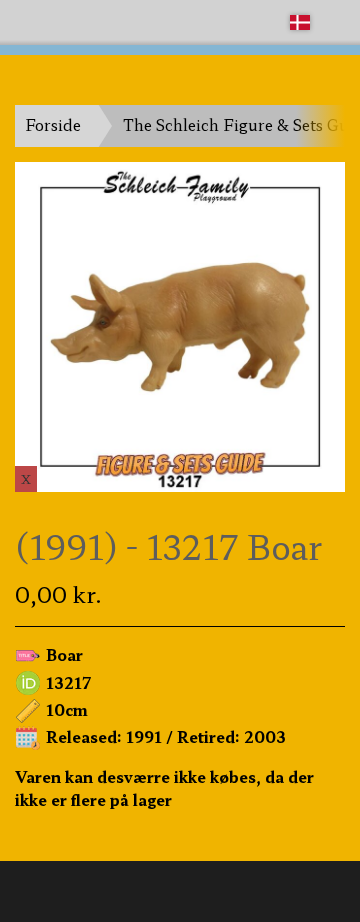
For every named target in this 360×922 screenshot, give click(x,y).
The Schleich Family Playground (127, 21)
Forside (53, 124)
